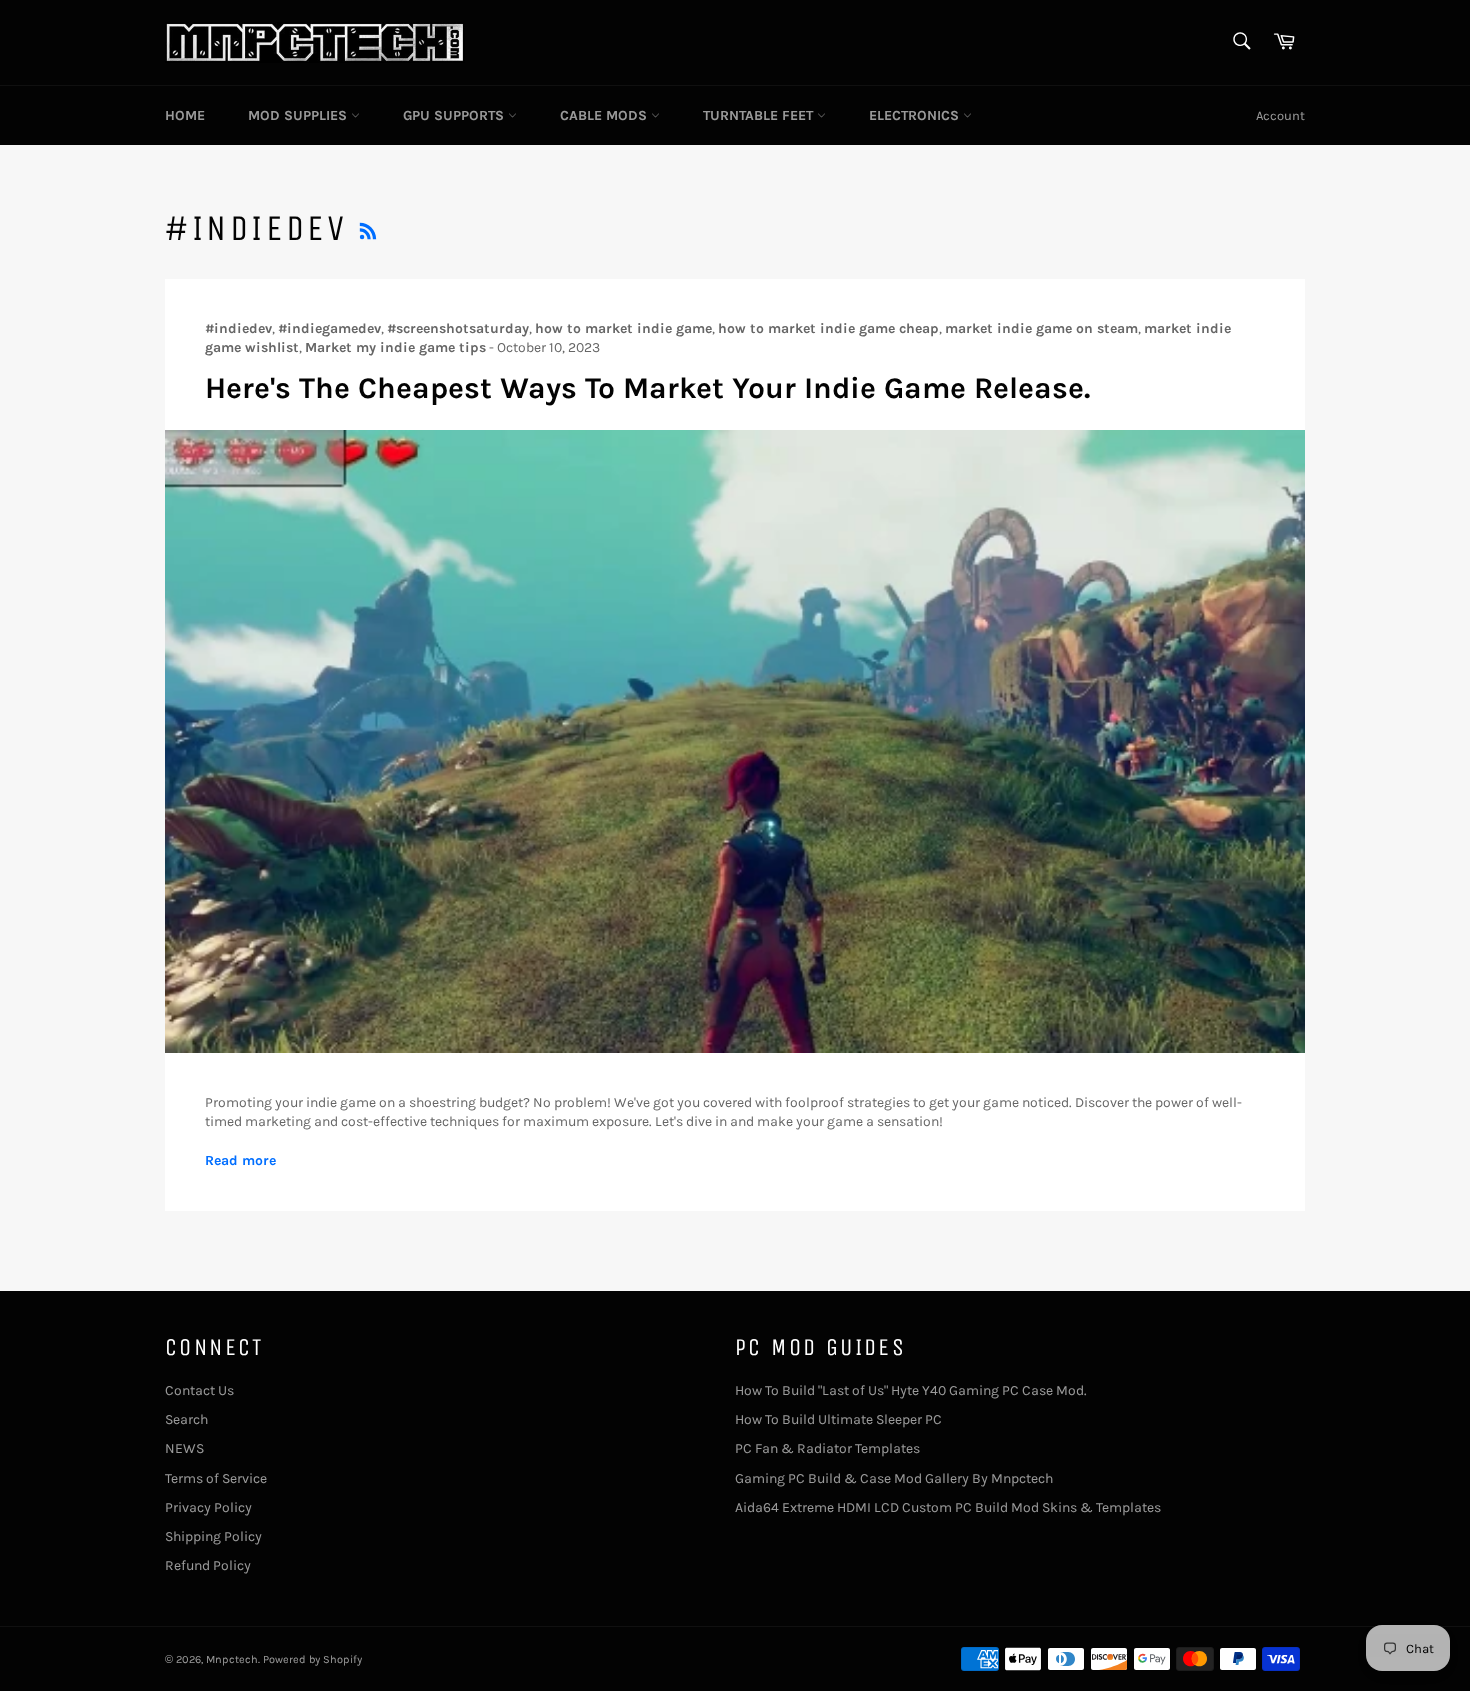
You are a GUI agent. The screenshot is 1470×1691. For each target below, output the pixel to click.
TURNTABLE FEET (760, 115)
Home (185, 115)
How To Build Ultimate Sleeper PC (838, 1419)
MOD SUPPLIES (299, 115)
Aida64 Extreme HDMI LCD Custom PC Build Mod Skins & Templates (948, 1507)
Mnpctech (232, 1659)
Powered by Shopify (312, 1659)
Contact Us (199, 1390)
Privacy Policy (208, 1507)
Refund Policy (208, 1565)
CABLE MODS (605, 115)
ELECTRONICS (916, 115)
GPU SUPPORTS (455, 115)
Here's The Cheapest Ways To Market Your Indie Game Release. (647, 388)
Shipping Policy (213, 1536)
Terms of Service (216, 1478)
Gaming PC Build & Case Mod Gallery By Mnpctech (894, 1478)
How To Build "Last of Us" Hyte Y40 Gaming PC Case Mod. (911, 1390)
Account (1280, 115)
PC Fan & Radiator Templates (827, 1448)
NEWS (184, 1448)
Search (186, 1419)
